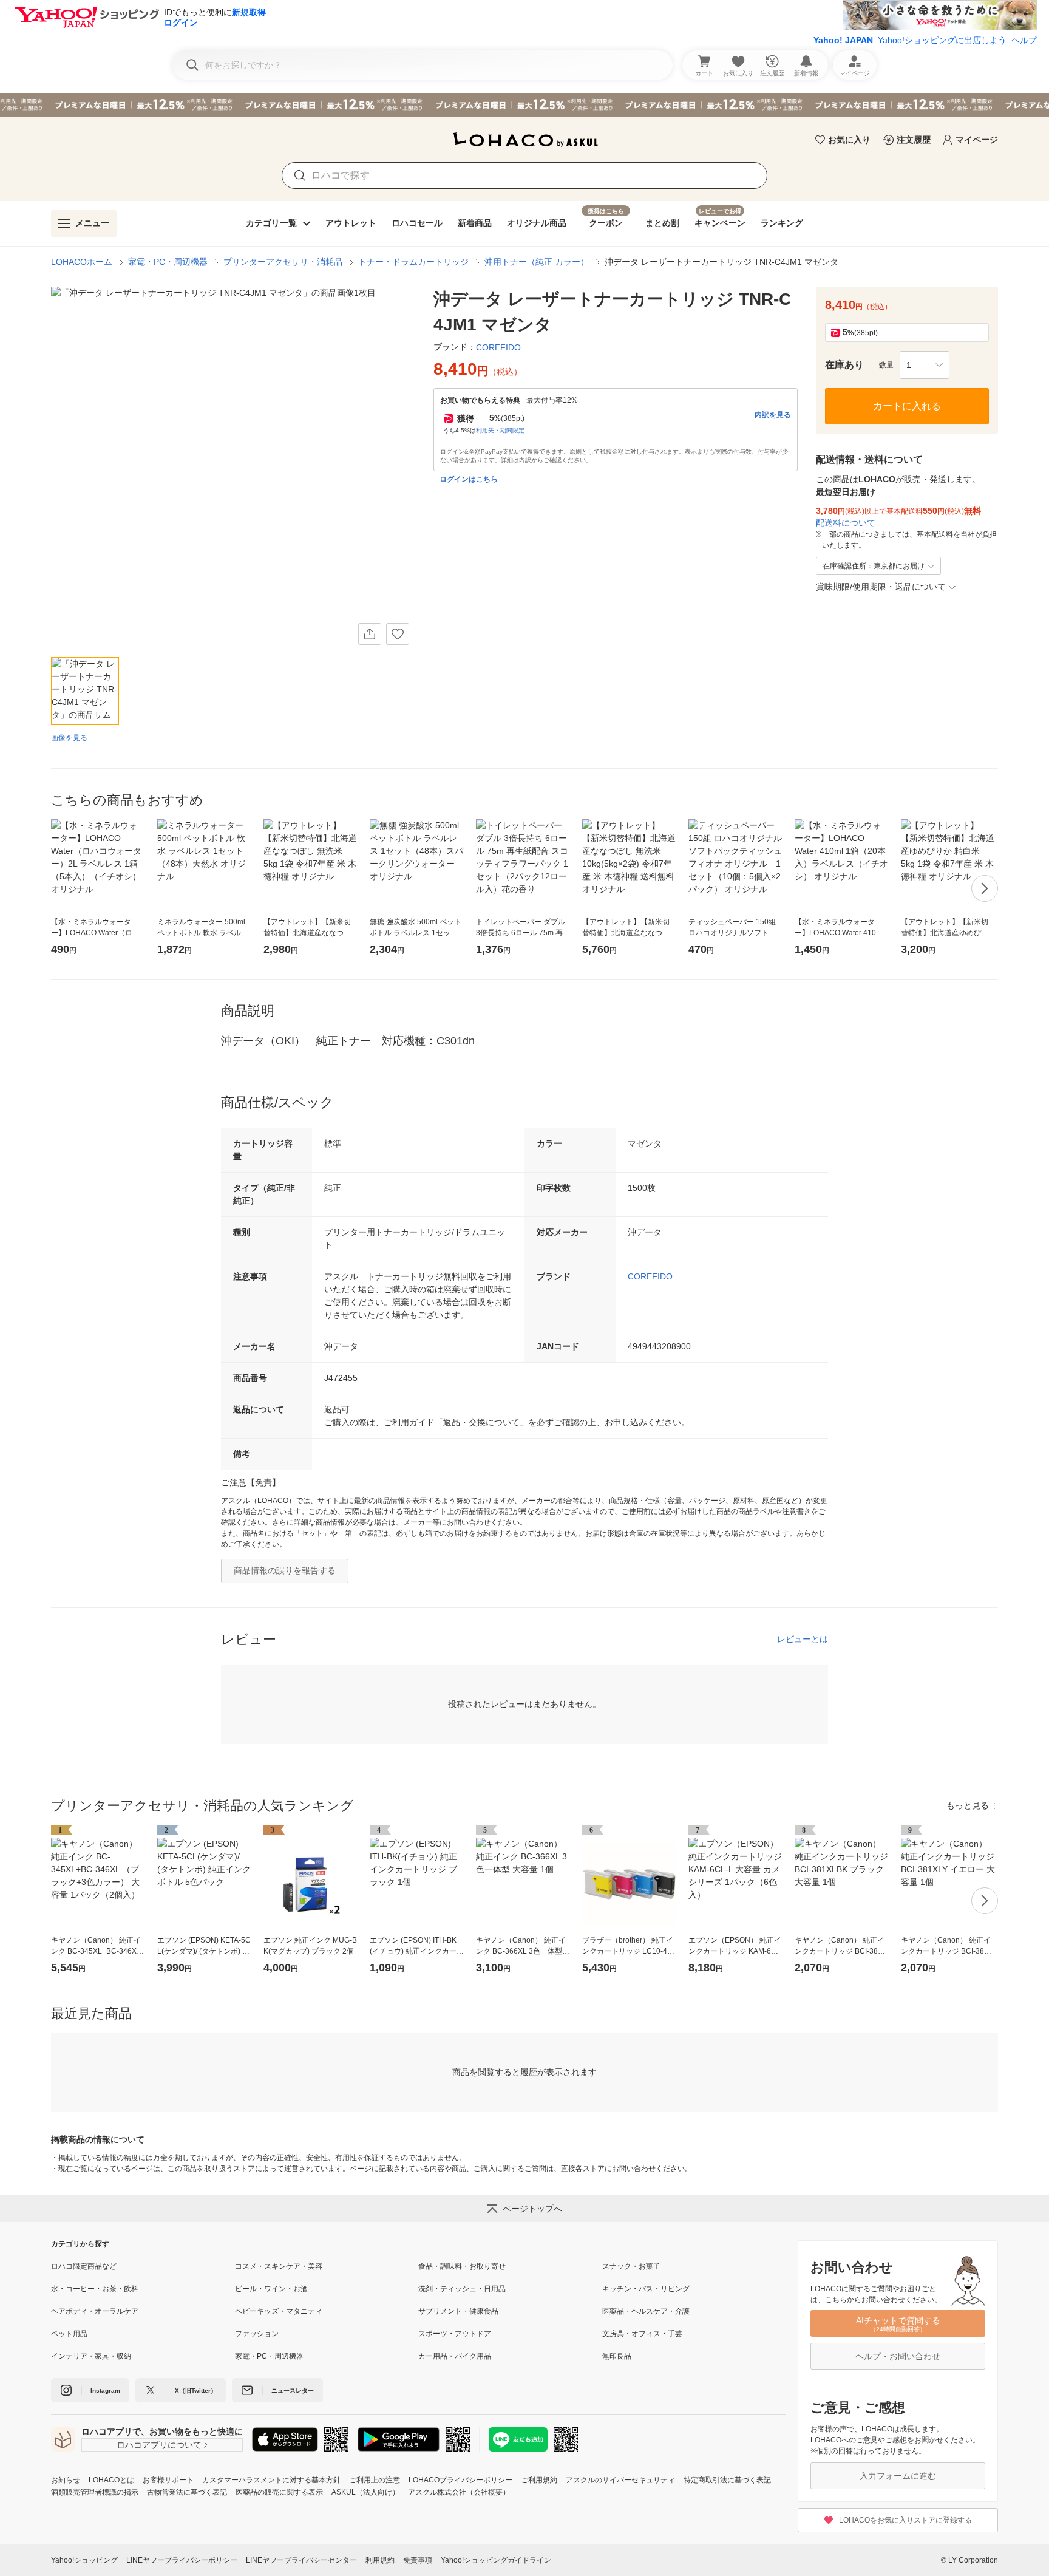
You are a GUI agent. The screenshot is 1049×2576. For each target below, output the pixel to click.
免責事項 (418, 2560)
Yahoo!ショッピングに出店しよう (942, 40)
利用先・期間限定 (500, 430)
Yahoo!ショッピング (84, 2560)
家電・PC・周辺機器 (168, 262)
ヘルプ (1024, 40)
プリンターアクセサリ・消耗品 (283, 262)
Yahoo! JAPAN (843, 40)
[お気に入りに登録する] (398, 634)
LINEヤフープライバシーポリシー (182, 2560)
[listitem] (143, 2266)
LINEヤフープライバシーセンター (301, 2560)
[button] (925, 365)
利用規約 (380, 2560)
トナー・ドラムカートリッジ (413, 262)
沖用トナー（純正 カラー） (537, 262)
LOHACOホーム (82, 262)
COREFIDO (650, 1276)
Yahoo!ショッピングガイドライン (496, 2560)
